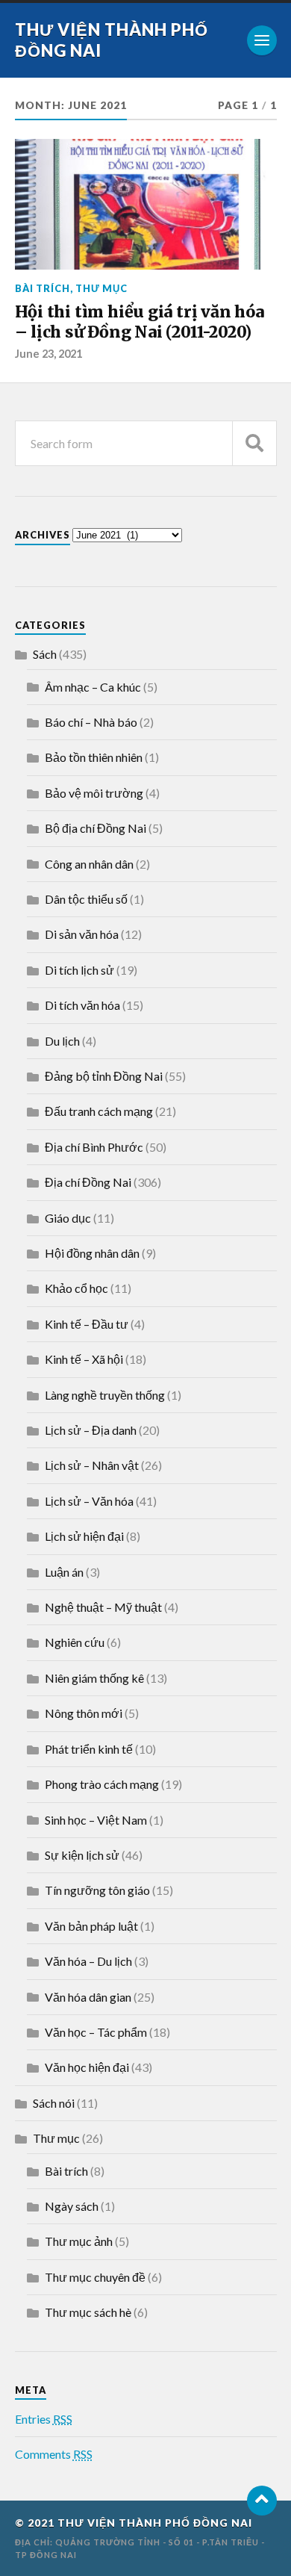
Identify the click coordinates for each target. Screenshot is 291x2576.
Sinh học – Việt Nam (96, 1820)
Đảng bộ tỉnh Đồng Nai (104, 1076)
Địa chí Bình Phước (94, 1147)
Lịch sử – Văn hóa (89, 1501)
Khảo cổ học (76, 1288)
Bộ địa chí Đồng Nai (96, 828)
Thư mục (101, 288)
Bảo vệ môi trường (94, 793)
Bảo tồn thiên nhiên (94, 757)
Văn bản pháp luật (91, 1926)
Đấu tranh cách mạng (99, 1111)
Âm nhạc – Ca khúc (93, 687)
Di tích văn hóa (82, 1005)
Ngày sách (72, 2206)
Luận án (64, 1572)
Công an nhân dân (89, 864)
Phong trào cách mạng (102, 1784)
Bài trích (43, 288)
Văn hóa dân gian (88, 1997)
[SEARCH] (254, 443)
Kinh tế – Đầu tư (87, 1324)
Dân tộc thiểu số (86, 899)
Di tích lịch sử (79, 970)
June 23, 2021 (48, 354)
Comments (54, 2454)
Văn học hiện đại (87, 2067)
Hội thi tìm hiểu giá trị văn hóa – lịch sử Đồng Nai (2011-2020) (140, 322)
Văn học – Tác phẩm (96, 2032)
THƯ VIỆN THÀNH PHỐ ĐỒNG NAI (155, 2523)
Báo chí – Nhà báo (91, 722)
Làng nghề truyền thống (105, 1395)
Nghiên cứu (75, 1642)
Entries (44, 2419)
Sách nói (54, 2103)
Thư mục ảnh (79, 2241)
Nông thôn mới (84, 1713)
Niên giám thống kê (94, 1678)
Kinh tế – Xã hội (84, 1359)
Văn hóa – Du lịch (88, 1961)
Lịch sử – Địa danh (91, 1430)
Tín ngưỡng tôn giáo (97, 1890)
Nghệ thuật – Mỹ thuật (103, 1607)
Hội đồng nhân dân (92, 1253)
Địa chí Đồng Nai (88, 1182)
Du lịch (62, 1041)
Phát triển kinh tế (89, 1749)
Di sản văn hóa (82, 934)
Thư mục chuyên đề (95, 2277)
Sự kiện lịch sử (82, 1855)
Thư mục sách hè (88, 2312)
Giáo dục (68, 1218)
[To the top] (262, 2501)
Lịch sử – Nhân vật (92, 1465)
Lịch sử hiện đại (84, 1536)
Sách (45, 654)
